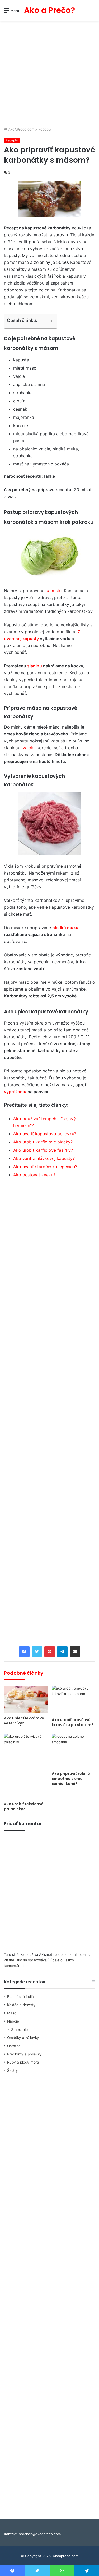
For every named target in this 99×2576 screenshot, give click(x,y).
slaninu (35, 666)
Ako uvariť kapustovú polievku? (45, 1134)
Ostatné (14, 2046)
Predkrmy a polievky (24, 2054)
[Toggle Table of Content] (46, 321)
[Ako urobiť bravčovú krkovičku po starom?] (74, 1700)
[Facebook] (24, 1652)
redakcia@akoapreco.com (40, 2534)
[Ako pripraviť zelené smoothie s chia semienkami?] (74, 1751)
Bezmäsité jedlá (20, 1997)
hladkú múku (65, 928)
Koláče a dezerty (21, 2005)
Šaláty (13, 2070)
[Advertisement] (49, 74)
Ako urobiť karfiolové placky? (43, 1142)
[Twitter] (37, 1652)
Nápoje (13, 2021)
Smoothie (19, 2030)
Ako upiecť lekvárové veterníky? (24, 1721)
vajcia (28, 748)
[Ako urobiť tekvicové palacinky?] (26, 1766)
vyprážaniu (15, 1092)
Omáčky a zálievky (23, 2038)
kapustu (54, 591)
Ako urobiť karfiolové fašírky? (43, 1150)
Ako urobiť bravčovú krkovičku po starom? (73, 1722)
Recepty (45, 129)
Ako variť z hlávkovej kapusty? (44, 1158)
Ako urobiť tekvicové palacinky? (24, 1806)
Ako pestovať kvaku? (34, 1175)
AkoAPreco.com (21, 129)
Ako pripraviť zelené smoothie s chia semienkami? (71, 1779)
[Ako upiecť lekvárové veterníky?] (26, 1699)
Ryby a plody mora (23, 2062)
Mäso (12, 2013)
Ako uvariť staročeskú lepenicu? (45, 1167)
